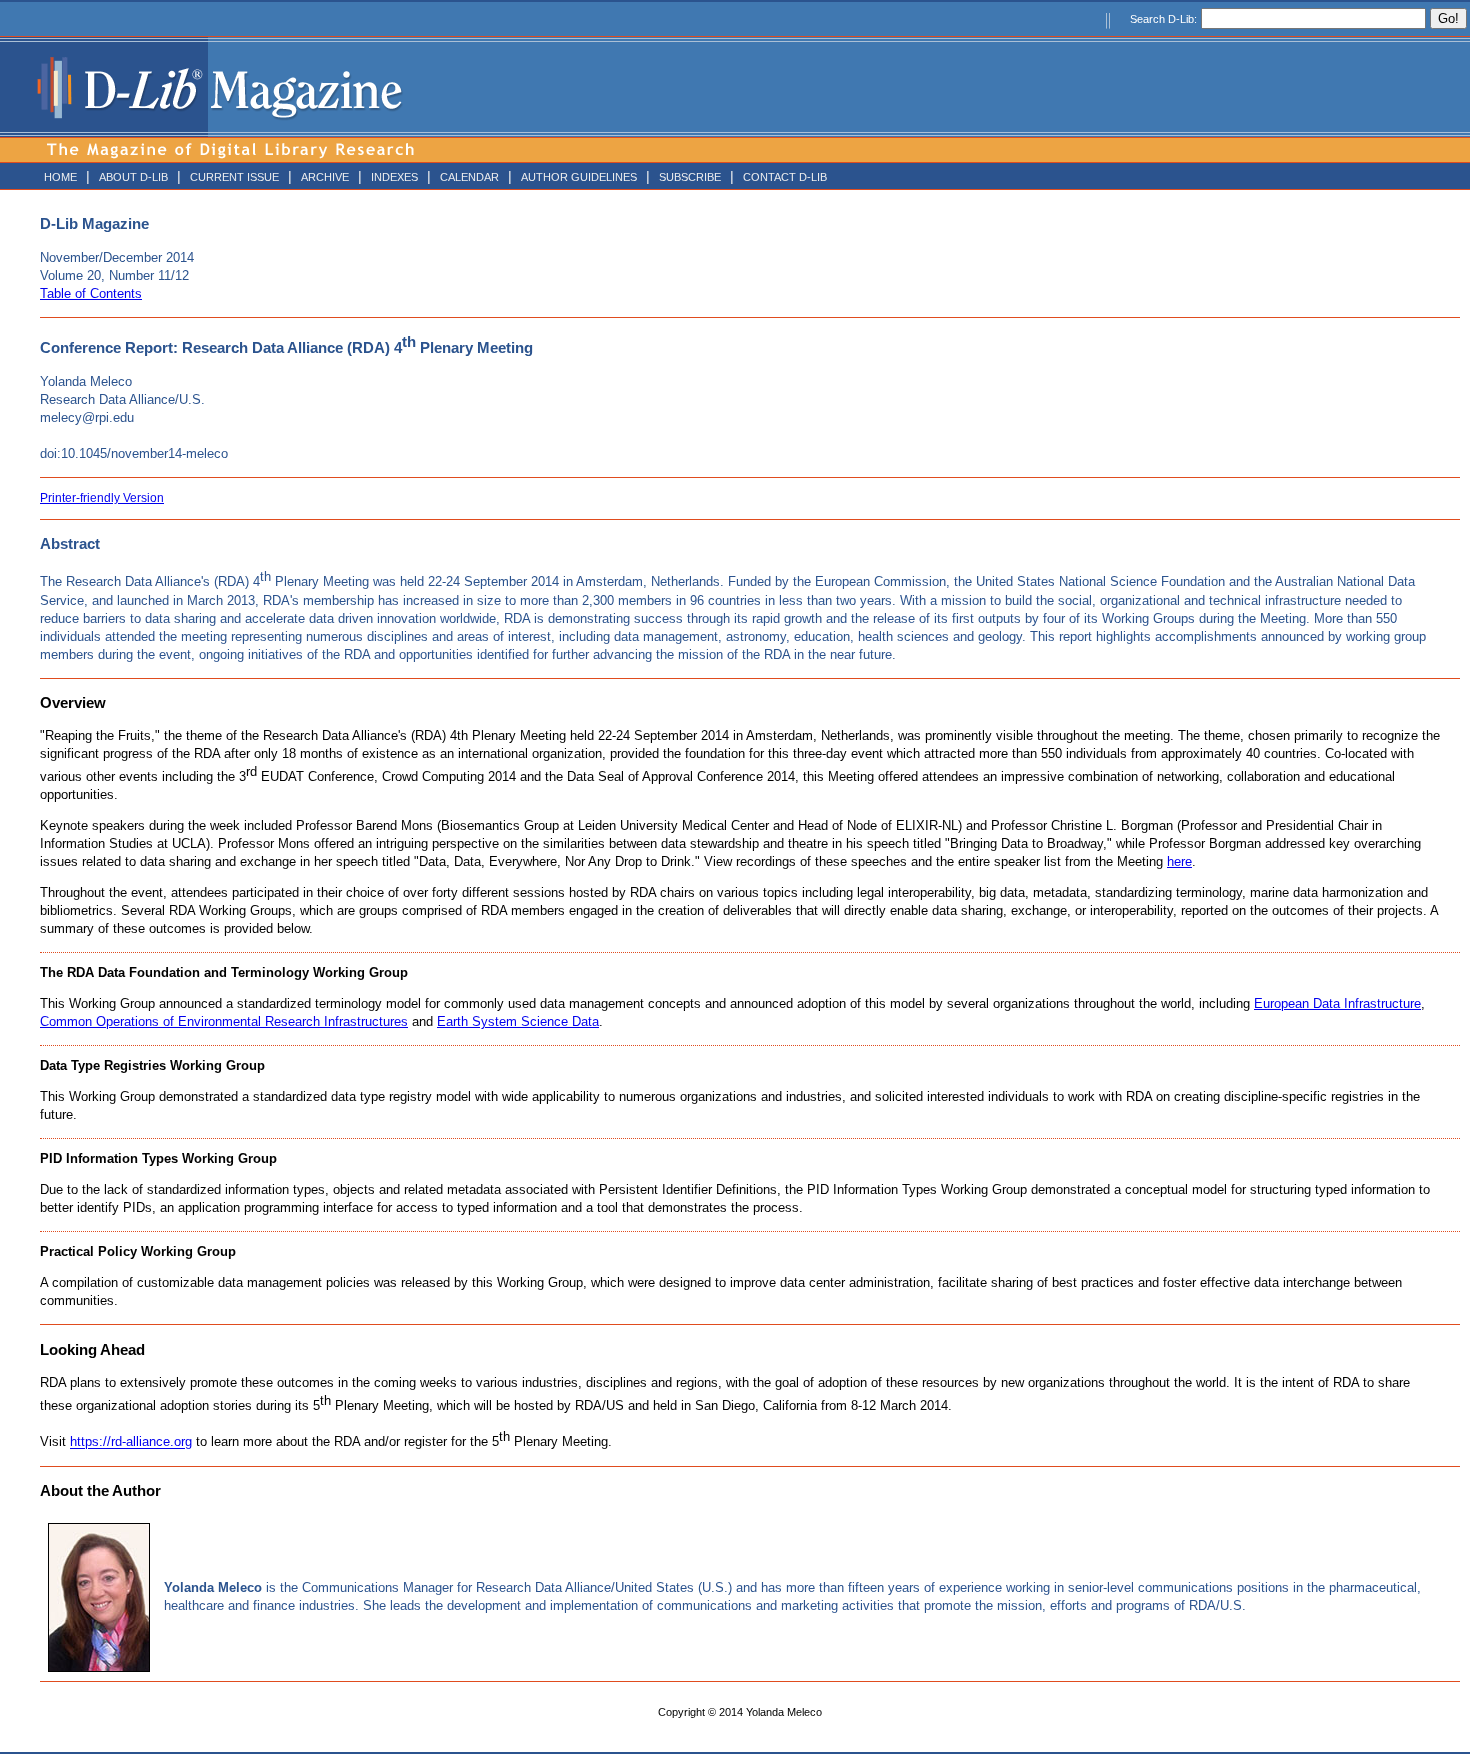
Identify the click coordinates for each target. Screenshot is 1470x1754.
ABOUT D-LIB (133, 177)
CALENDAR (469, 177)
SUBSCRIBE (690, 177)
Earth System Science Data (518, 1021)
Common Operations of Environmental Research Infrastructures (224, 1021)
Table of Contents (91, 293)
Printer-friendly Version (102, 498)
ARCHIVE (325, 177)
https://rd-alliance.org (131, 1442)
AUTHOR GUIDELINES (579, 177)
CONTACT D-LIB (785, 177)
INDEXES (394, 177)
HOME (60, 177)
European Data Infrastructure (1337, 1003)
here (1179, 861)
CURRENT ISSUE (234, 177)
